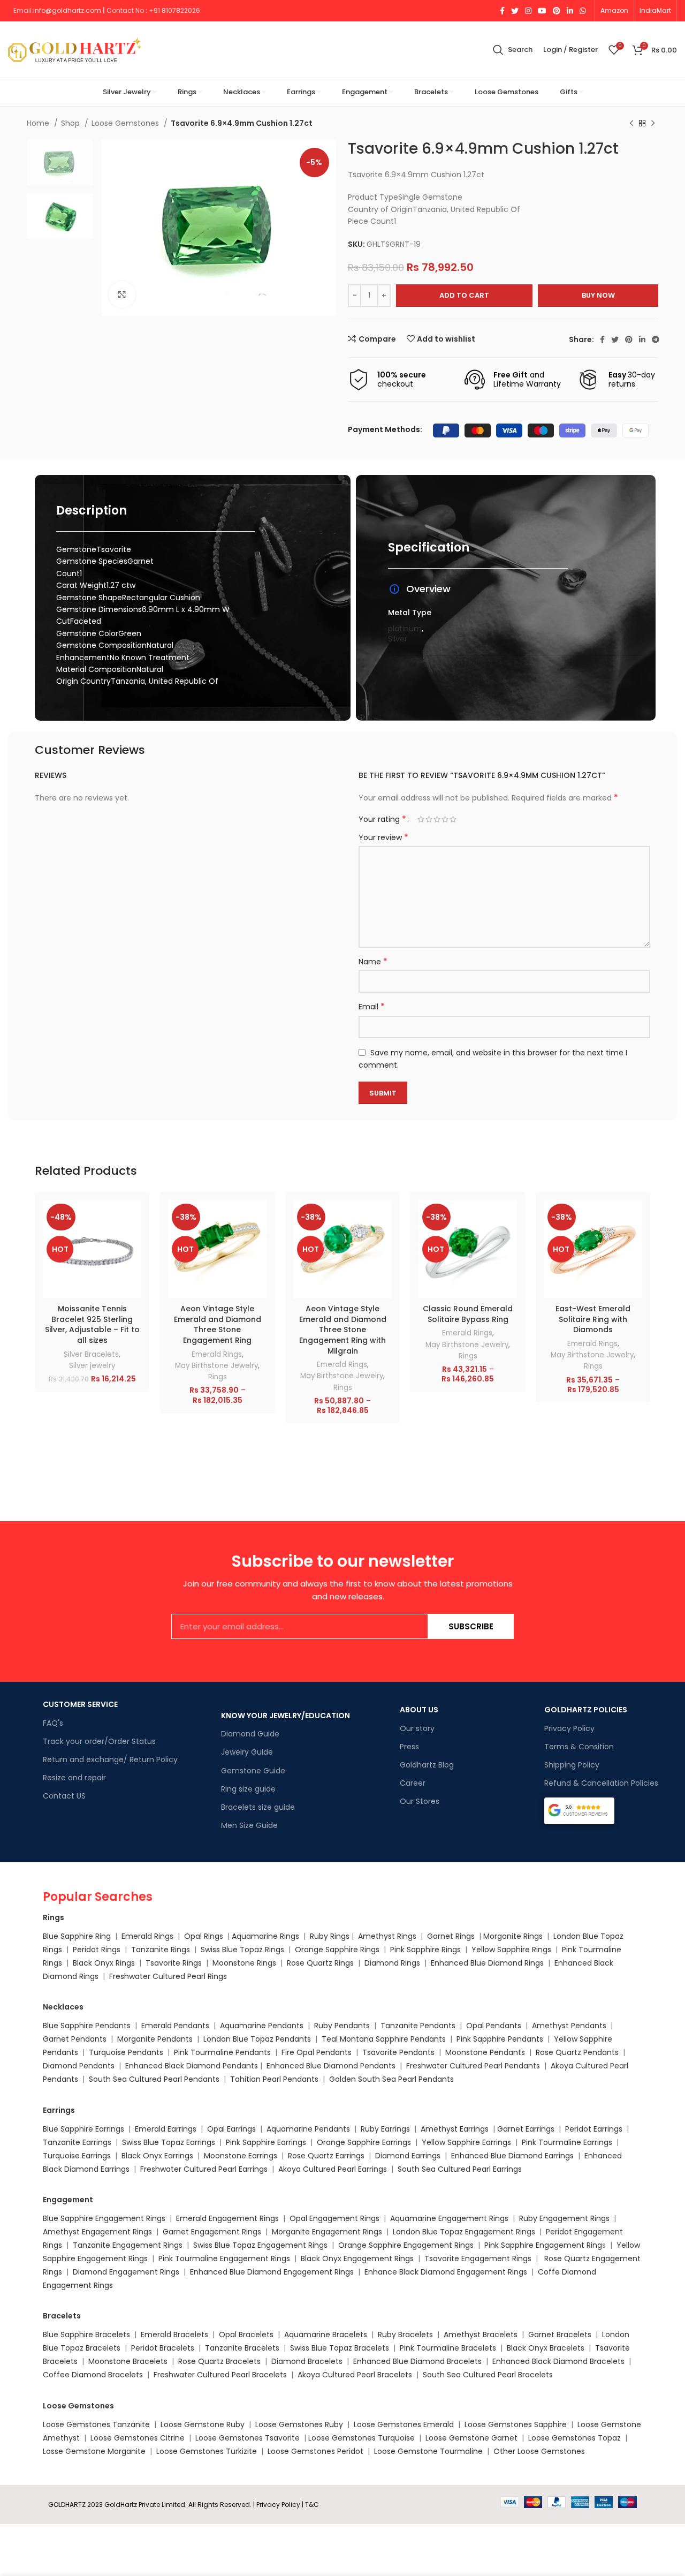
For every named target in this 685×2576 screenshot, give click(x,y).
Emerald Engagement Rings (227, 2218)
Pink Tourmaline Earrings (567, 2142)
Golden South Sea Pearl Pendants (391, 2079)
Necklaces (63, 2007)
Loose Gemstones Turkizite (207, 2451)
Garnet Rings (451, 1936)
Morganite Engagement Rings (327, 2232)
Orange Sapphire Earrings (364, 2142)
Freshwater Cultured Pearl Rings (168, 1976)
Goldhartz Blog (427, 1765)
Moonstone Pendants (486, 2052)
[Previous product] (631, 124)
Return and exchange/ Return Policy (110, 1759)
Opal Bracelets (246, 2335)
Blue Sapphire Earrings (83, 2129)
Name (373, 962)
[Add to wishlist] (133, 1266)
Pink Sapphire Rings (425, 1950)
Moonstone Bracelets (128, 2361)
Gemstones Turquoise (372, 2438)
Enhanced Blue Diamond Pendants (331, 2066)
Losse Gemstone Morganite (94, 2451)
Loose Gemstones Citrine (138, 2438)
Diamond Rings (392, 1963)
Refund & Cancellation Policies (601, 1783)
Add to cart (464, 295)
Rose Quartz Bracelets (219, 2361)
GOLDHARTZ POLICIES (586, 1710)
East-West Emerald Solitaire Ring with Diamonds (593, 1319)
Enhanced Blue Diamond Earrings (512, 2156)
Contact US (64, 1796)
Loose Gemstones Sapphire (516, 2424)
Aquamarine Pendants (262, 2026)
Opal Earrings (231, 2129)
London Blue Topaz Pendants (257, 2039)
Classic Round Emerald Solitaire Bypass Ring (468, 1314)
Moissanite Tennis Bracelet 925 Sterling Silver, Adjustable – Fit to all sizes (92, 1324)
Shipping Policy (572, 1765)
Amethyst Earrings (455, 2129)
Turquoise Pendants (126, 2052)
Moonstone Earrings (241, 2156)
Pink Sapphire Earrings (266, 2142)
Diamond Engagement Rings (125, 2272)
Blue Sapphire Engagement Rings (104, 2218)
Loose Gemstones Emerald (404, 2424)
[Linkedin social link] (570, 11)
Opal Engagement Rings (334, 2218)
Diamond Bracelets (307, 2361)
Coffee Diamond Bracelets (93, 2375)
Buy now (598, 295)
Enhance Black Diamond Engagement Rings (446, 2272)
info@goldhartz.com (67, 10)
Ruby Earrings (385, 2129)
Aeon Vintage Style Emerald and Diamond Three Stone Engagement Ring (218, 1324)
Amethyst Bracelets (481, 2335)
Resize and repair (74, 1778)
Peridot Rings (97, 1950)
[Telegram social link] (656, 339)
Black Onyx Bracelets (546, 2348)
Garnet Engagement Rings (212, 2232)
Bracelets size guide (258, 1807)
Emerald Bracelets (176, 2335)
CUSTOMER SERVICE (80, 1704)
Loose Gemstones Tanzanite (96, 2424)
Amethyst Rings (387, 1936)
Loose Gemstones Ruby (299, 2424)
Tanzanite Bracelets (242, 2348)
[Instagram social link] (528, 11)
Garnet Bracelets (560, 2335)
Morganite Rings (513, 1936)
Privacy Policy (569, 1728)
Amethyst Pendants (569, 2026)
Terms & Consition (579, 1747)
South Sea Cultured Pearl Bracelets (489, 2375)
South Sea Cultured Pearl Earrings (460, 2169)
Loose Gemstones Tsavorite (248, 2438)
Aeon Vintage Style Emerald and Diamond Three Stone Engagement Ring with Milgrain (343, 1329)
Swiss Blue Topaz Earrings (169, 2142)
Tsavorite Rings (174, 1963)
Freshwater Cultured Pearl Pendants (473, 2066)
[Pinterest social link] (557, 11)
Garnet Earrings (526, 2129)
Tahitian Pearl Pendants (274, 2079)
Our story (417, 1728)
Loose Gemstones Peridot (315, 2451)
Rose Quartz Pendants (577, 2052)
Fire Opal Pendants (318, 2052)
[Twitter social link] (515, 11)
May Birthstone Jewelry (216, 1366)
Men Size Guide (249, 1825)
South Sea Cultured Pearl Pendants (154, 2079)
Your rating (382, 819)
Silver (398, 639)
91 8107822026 (177, 10)
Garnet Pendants (75, 2039)
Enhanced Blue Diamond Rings (487, 1963)
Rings (218, 1377)
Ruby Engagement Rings (564, 2218)
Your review (383, 837)
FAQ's (53, 1723)
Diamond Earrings (408, 2156)
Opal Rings (204, 1936)
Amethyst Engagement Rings (97, 2232)
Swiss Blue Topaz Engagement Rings (260, 2245)
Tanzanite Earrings (77, 2142)
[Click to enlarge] (122, 294)
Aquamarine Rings (265, 1936)
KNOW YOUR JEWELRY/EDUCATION (286, 1716)
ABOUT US (419, 1710)
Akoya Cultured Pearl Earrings (333, 2169)
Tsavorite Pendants (398, 2052)
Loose (319, 2438)
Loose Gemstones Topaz (574, 2438)
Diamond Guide (250, 1734)
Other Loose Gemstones (539, 2451)
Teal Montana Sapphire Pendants (384, 2039)
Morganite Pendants (155, 2039)
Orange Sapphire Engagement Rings (406, 2245)
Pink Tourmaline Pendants (222, 2052)
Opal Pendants (494, 2026)
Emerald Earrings (166, 2129)
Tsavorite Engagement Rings (478, 2258)
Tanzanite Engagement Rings (128, 2245)
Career (413, 1783)
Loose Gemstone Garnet (471, 2438)
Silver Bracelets (91, 1354)
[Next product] (653, 124)
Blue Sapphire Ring (77, 1936)
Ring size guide (248, 1789)
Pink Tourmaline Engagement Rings (224, 2258)
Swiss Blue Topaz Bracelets (340, 2348)
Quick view (133, 1241)
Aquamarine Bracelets (326, 2335)
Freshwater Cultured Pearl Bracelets (220, 2375)
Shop (71, 123)
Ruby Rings (330, 1936)
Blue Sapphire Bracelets (86, 2335)
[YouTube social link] (542, 11)
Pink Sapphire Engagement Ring (543, 2245)
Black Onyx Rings (104, 1963)
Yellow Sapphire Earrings (466, 2142)
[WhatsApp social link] (583, 11)
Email (372, 1007)
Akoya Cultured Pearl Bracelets (355, 2375)
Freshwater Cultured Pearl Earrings (204, 2169)
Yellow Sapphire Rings (511, 1950)
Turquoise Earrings (77, 2156)
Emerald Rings (217, 1354)
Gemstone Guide (253, 1771)
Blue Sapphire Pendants (87, 2026)
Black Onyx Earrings (157, 2156)
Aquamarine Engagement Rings (449, 2218)
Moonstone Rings (244, 1963)
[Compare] (133, 1217)
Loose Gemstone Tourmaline (428, 2451)
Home (39, 123)
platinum (405, 629)
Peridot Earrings (594, 2129)
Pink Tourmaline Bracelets (448, 2348)
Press (409, 1747)
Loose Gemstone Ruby (203, 2424)
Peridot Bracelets (163, 2348)
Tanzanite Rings (162, 1950)
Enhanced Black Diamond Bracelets (557, 2361)
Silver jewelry (92, 1366)
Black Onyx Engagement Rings (357, 2258)
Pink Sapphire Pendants (500, 2039)
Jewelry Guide (247, 1752)
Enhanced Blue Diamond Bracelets (417, 2361)
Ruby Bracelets (405, 2335)
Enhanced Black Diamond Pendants (192, 2066)
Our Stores (420, 1801)
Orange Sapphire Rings (337, 1950)
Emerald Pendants (175, 2026)
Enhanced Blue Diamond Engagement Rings (272, 2272)
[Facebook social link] (502, 11)
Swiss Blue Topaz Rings (243, 1950)
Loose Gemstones (126, 123)
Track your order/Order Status (99, 1741)
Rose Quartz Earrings (326, 2156)
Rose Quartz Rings (320, 1963)
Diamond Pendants (79, 2066)
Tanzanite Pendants (418, 2026)
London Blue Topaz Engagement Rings (464, 2232)
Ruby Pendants (342, 2026)
